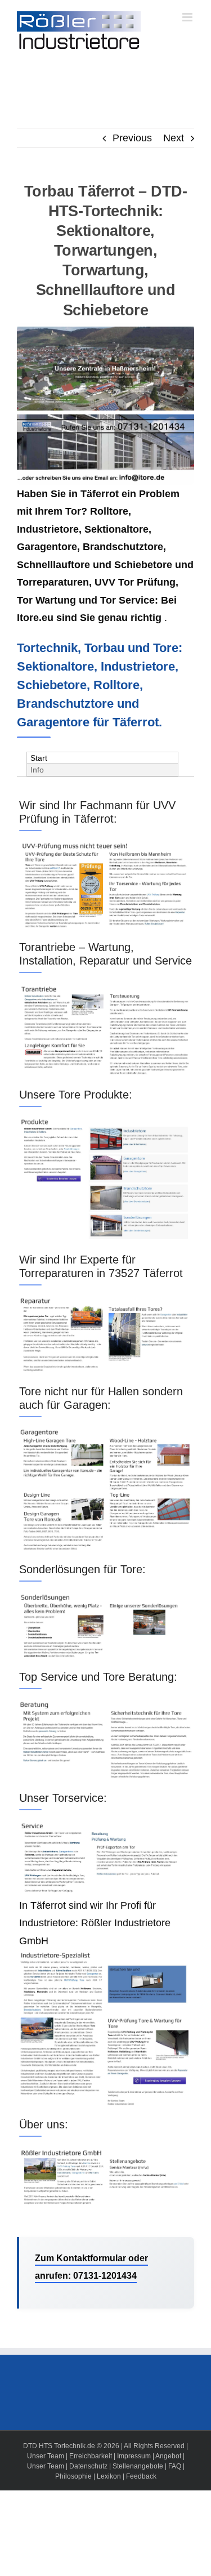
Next (174, 138)
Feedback (141, 2476)
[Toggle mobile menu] (188, 17)
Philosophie (73, 2476)
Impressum (134, 2456)
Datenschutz (88, 2466)
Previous (132, 138)
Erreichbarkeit (91, 2456)
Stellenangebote (138, 2466)
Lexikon (109, 2476)
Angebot (168, 2456)
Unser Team (46, 2456)
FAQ (175, 2466)
